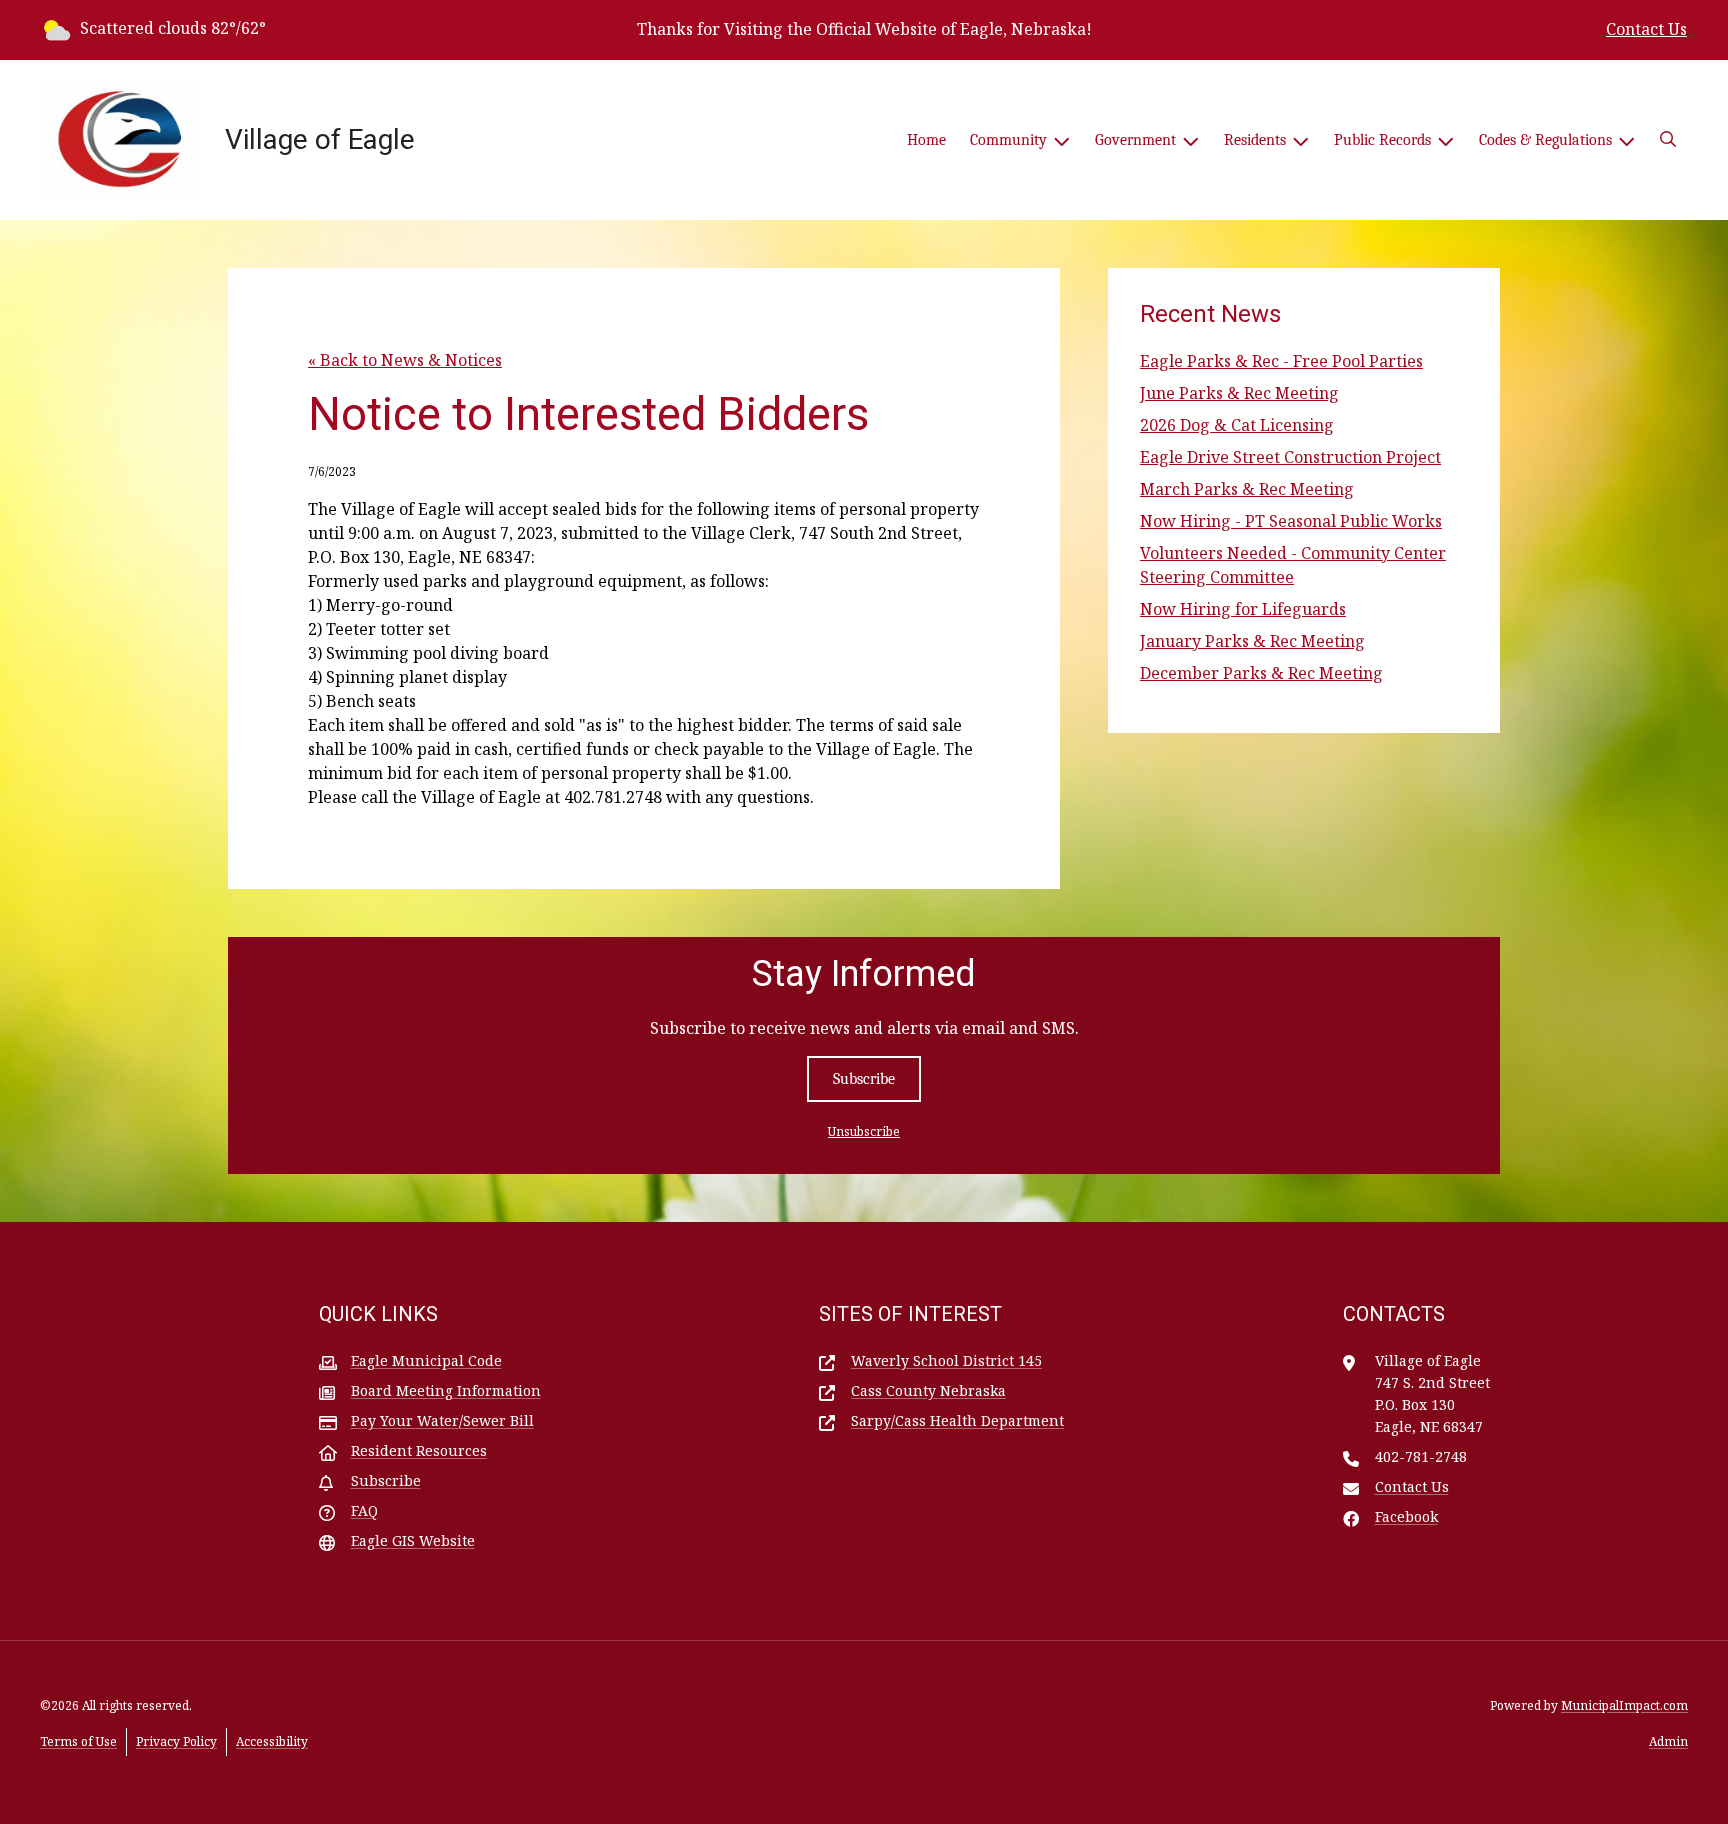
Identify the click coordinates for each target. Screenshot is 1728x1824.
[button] (1668, 140)
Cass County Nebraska (928, 1390)
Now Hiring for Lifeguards (1243, 609)
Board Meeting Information (446, 1390)
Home (926, 140)
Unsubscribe (864, 1131)
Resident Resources (419, 1450)
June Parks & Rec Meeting (1239, 393)
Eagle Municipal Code (426, 1360)
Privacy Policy (176, 1741)
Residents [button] (1255, 140)
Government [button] (1135, 140)
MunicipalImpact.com (1624, 1705)
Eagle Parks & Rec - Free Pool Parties (1281, 361)
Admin (1668, 1741)
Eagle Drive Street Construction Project (1290, 457)
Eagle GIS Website (413, 1540)
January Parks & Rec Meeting (1252, 641)
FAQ (364, 1510)
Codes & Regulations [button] (1545, 140)
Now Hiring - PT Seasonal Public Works (1291, 521)
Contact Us (1646, 29)
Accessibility (272, 1741)
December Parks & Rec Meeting (1261, 673)
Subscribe (864, 1079)
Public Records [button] (1382, 140)
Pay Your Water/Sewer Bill (442, 1420)
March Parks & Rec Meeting (1247, 489)
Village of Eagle (320, 139)
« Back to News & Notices (405, 360)
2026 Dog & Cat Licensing (1237, 425)
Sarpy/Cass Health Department (957, 1420)
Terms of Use (78, 1741)
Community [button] (1008, 140)
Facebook (1406, 1516)
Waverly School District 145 (946, 1360)
